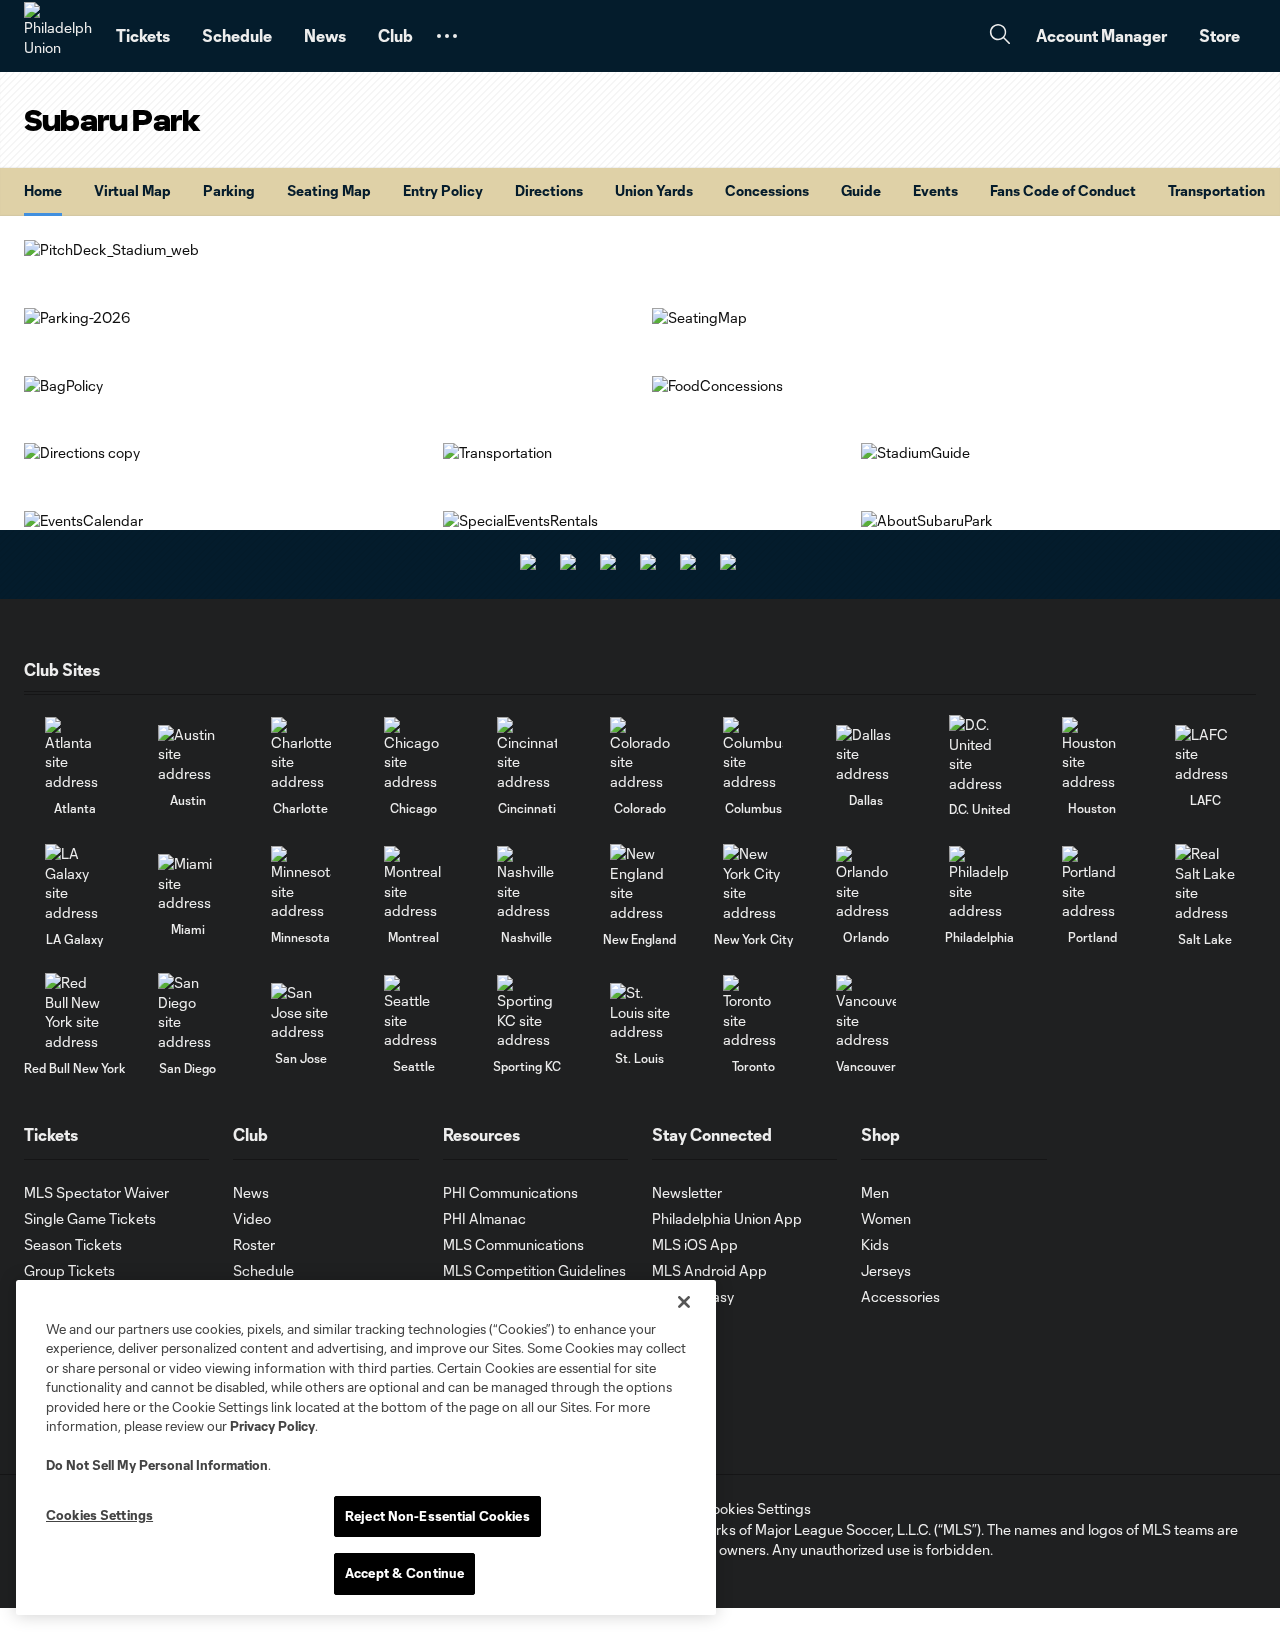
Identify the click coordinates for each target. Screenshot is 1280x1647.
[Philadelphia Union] (58, 36)
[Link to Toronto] (753, 1012)
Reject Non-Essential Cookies (437, 1516)
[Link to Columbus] (753, 754)
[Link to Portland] (1092, 883)
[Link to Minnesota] (301, 883)
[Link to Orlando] (866, 883)
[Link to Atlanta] (75, 754)
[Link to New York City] (753, 883)
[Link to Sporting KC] (527, 1012)
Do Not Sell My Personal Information (157, 1465)
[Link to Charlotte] (301, 754)
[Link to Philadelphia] (979, 883)
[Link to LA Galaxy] (75, 883)
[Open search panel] (1000, 36)
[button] (447, 36)
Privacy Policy (272, 1426)
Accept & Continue (404, 1573)
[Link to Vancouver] (866, 1012)
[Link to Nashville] (527, 883)
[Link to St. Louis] (640, 1012)
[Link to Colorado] (640, 754)
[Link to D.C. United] (979, 754)
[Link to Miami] (188, 883)
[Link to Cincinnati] (527, 754)
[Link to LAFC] (1205, 754)
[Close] (684, 1302)
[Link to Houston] (1092, 754)
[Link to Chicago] (414, 754)
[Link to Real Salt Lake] (1205, 883)
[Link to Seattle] (414, 1012)
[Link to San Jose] (301, 1012)
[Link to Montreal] (414, 883)
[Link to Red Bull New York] (75, 1012)
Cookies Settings (756, 1508)
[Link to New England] (640, 883)
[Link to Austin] (188, 754)
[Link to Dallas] (866, 754)
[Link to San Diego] (188, 1012)
